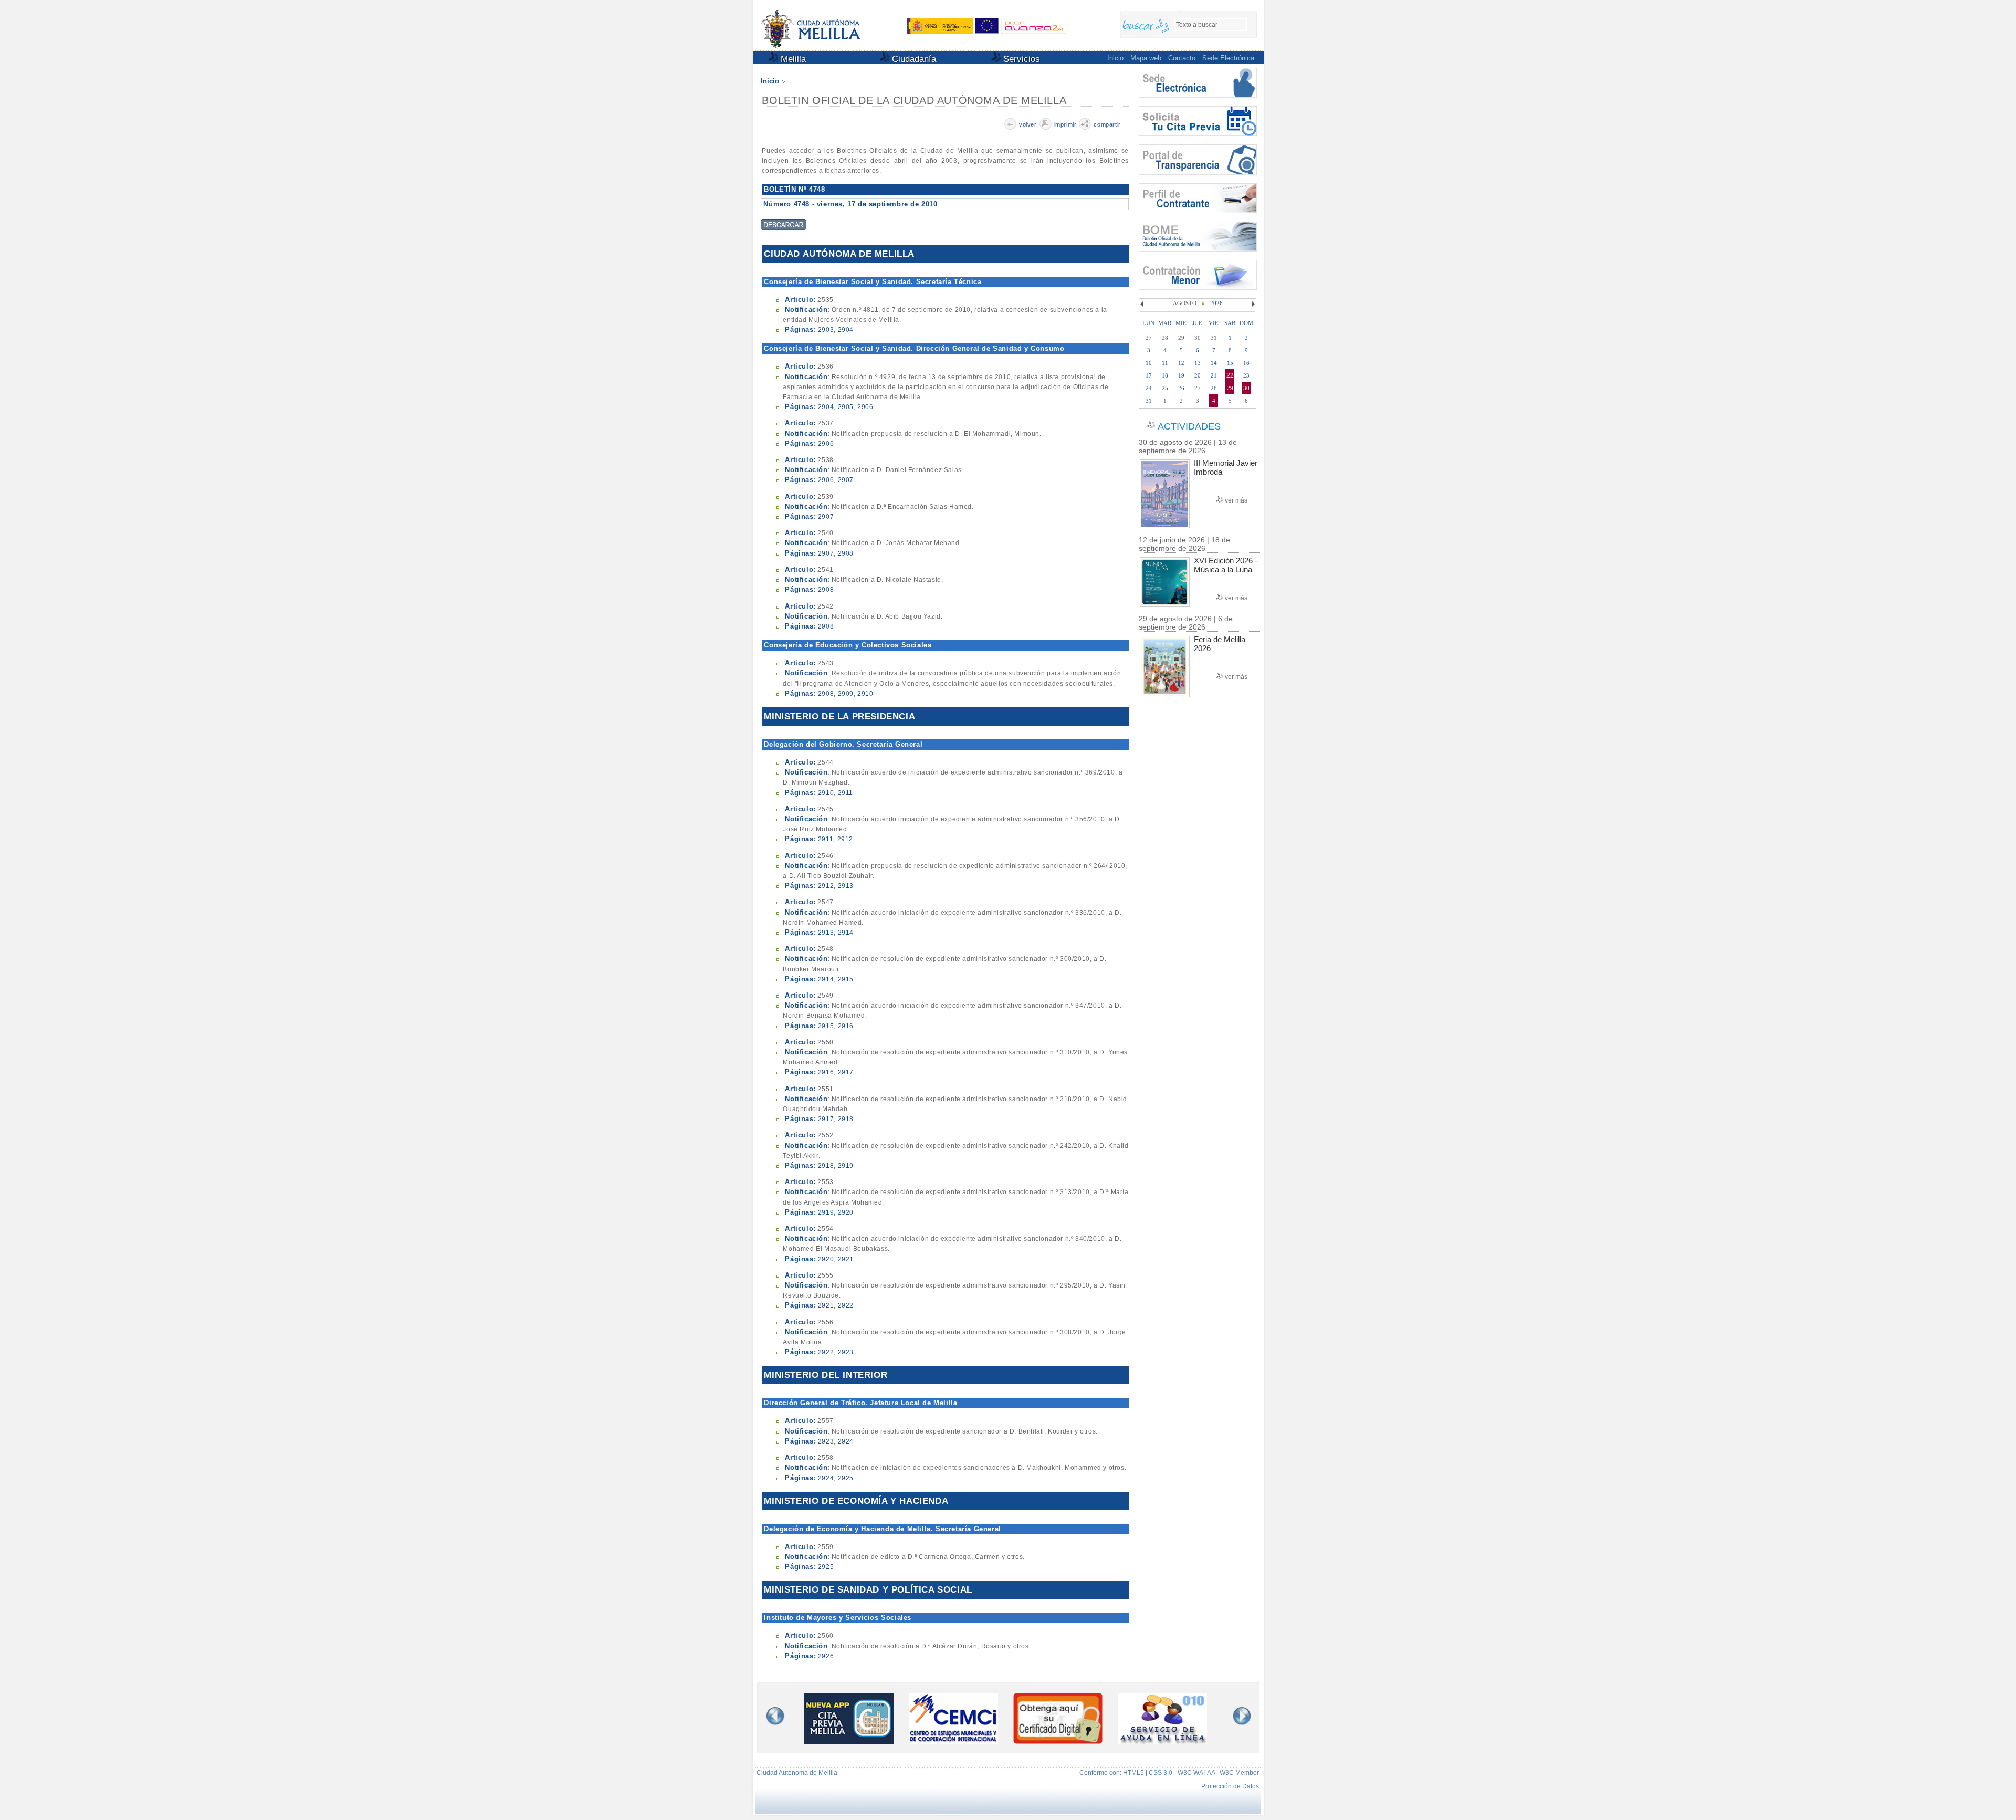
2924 (846, 1441)
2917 (846, 1072)
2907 (846, 480)
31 (1149, 401)
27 (1198, 388)
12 (1181, 363)
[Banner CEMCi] (953, 1741)
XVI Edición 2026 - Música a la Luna (1226, 565)
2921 (846, 1259)
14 (1214, 363)
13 (1198, 363)
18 (1165, 375)
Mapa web (1146, 58)
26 (1181, 388)
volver (1028, 124)
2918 (846, 1119)
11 (1165, 363)
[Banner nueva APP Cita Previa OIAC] (849, 1741)
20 (1198, 375)
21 (1214, 375)
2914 (846, 933)
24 (1149, 388)
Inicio (1115, 58)
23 (1246, 375)
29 (1230, 388)
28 (1214, 388)
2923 (846, 1352)
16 (1246, 363)
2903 (826, 330)
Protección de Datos (1230, 1786)
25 (1165, 388)
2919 (846, 1166)
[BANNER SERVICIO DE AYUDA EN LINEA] (1162, 1741)
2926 (826, 1656)
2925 (846, 1478)
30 (1246, 388)
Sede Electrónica (1228, 58)
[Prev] (1143, 304)
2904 (846, 330)
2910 (865, 694)
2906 (865, 407)
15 (1230, 363)
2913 (846, 886)
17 (1149, 375)
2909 (846, 694)
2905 (846, 407)
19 (1181, 375)
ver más (1236, 500)
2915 (846, 979)
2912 (845, 839)
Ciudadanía (913, 59)
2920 (846, 1212)
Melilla (792, 59)
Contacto (1182, 58)
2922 (846, 1305)
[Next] (1252, 304)
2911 (846, 793)
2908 (846, 553)
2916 (846, 1026)
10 (1149, 363)
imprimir (1065, 124)
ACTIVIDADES (1189, 426)
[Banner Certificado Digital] (1058, 1741)
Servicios (1020, 59)
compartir (1107, 124)
